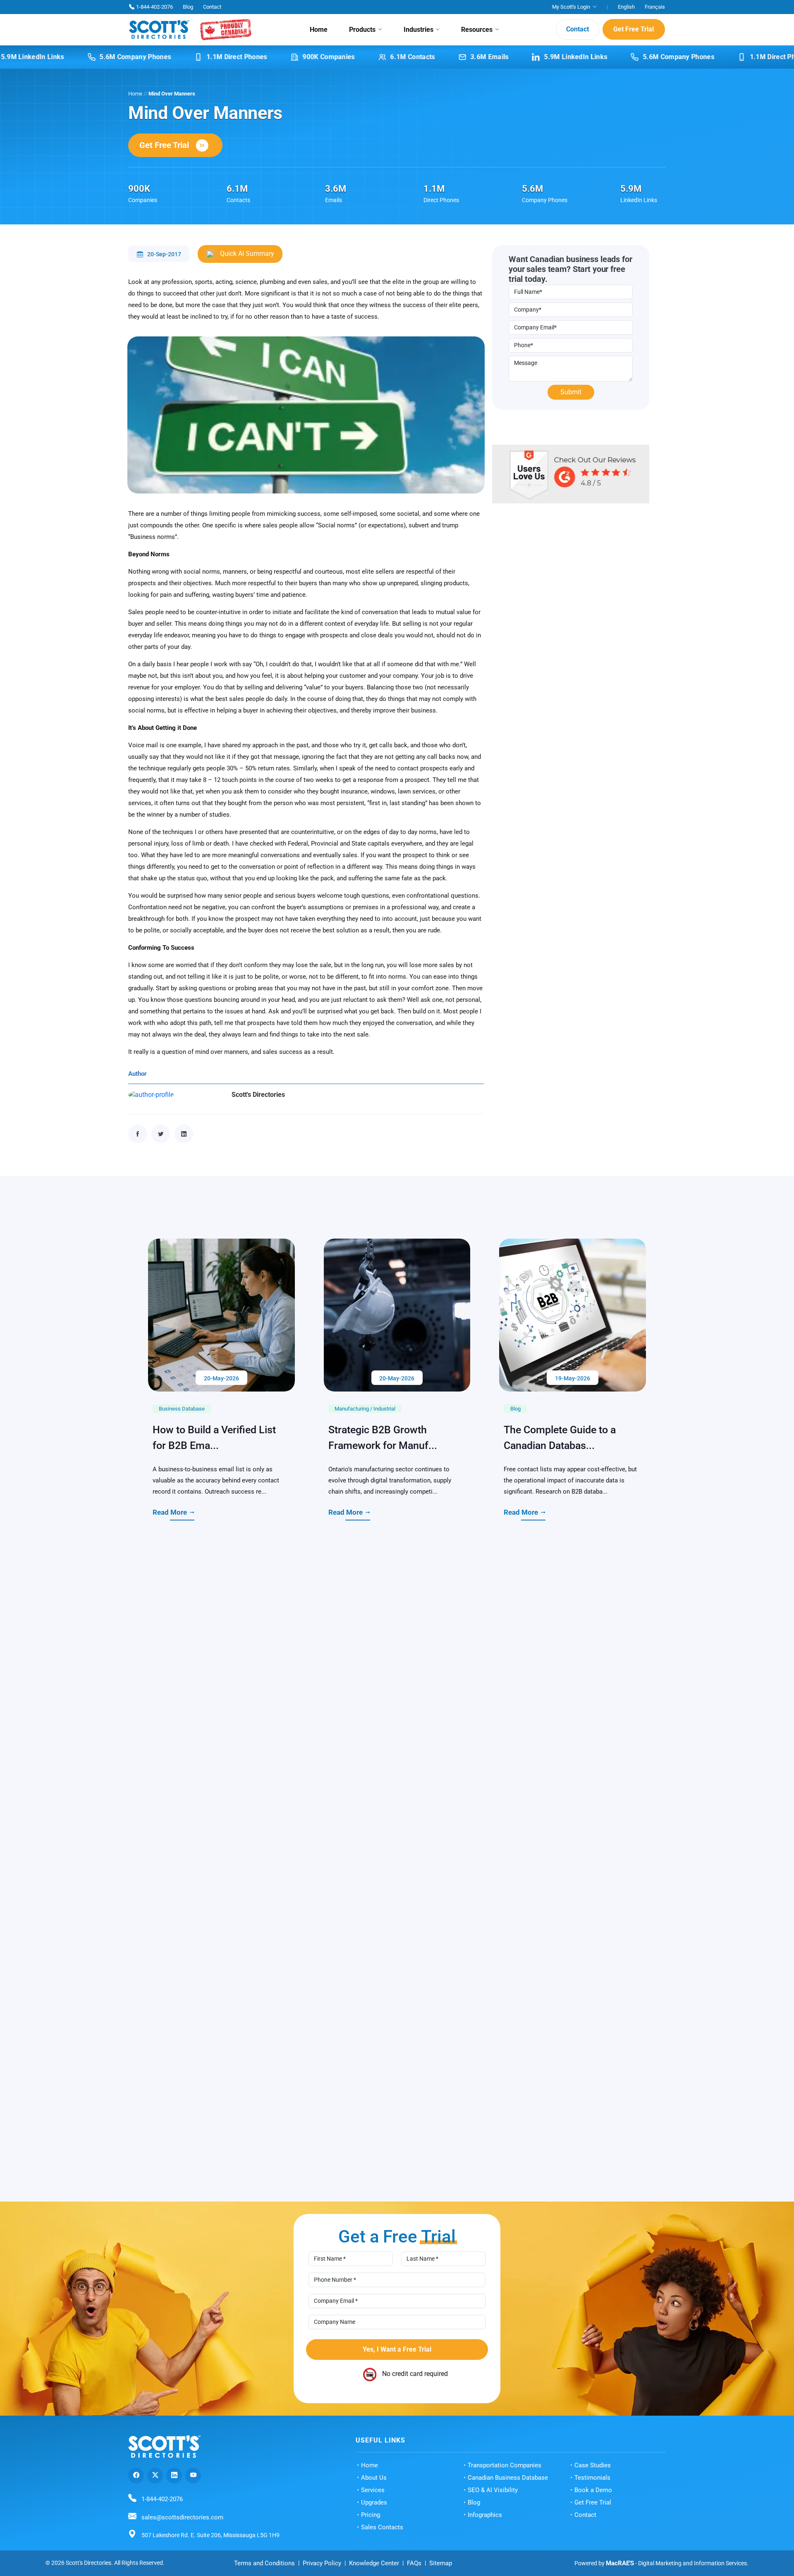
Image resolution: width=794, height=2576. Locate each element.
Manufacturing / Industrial (365, 1521)
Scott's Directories (258, 1095)
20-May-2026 (221, 1491)
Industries (419, 30)
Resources (477, 30)
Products (362, 30)
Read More (171, 1625)
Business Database (182, 1521)
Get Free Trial (634, 30)
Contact (212, 7)
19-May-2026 (573, 1491)
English (626, 7)
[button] (656, 2132)
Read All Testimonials (390, 2303)
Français (655, 7)
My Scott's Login (571, 7)
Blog (188, 7)
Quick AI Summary (246, 254)
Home (319, 30)
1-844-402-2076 (154, 7)
